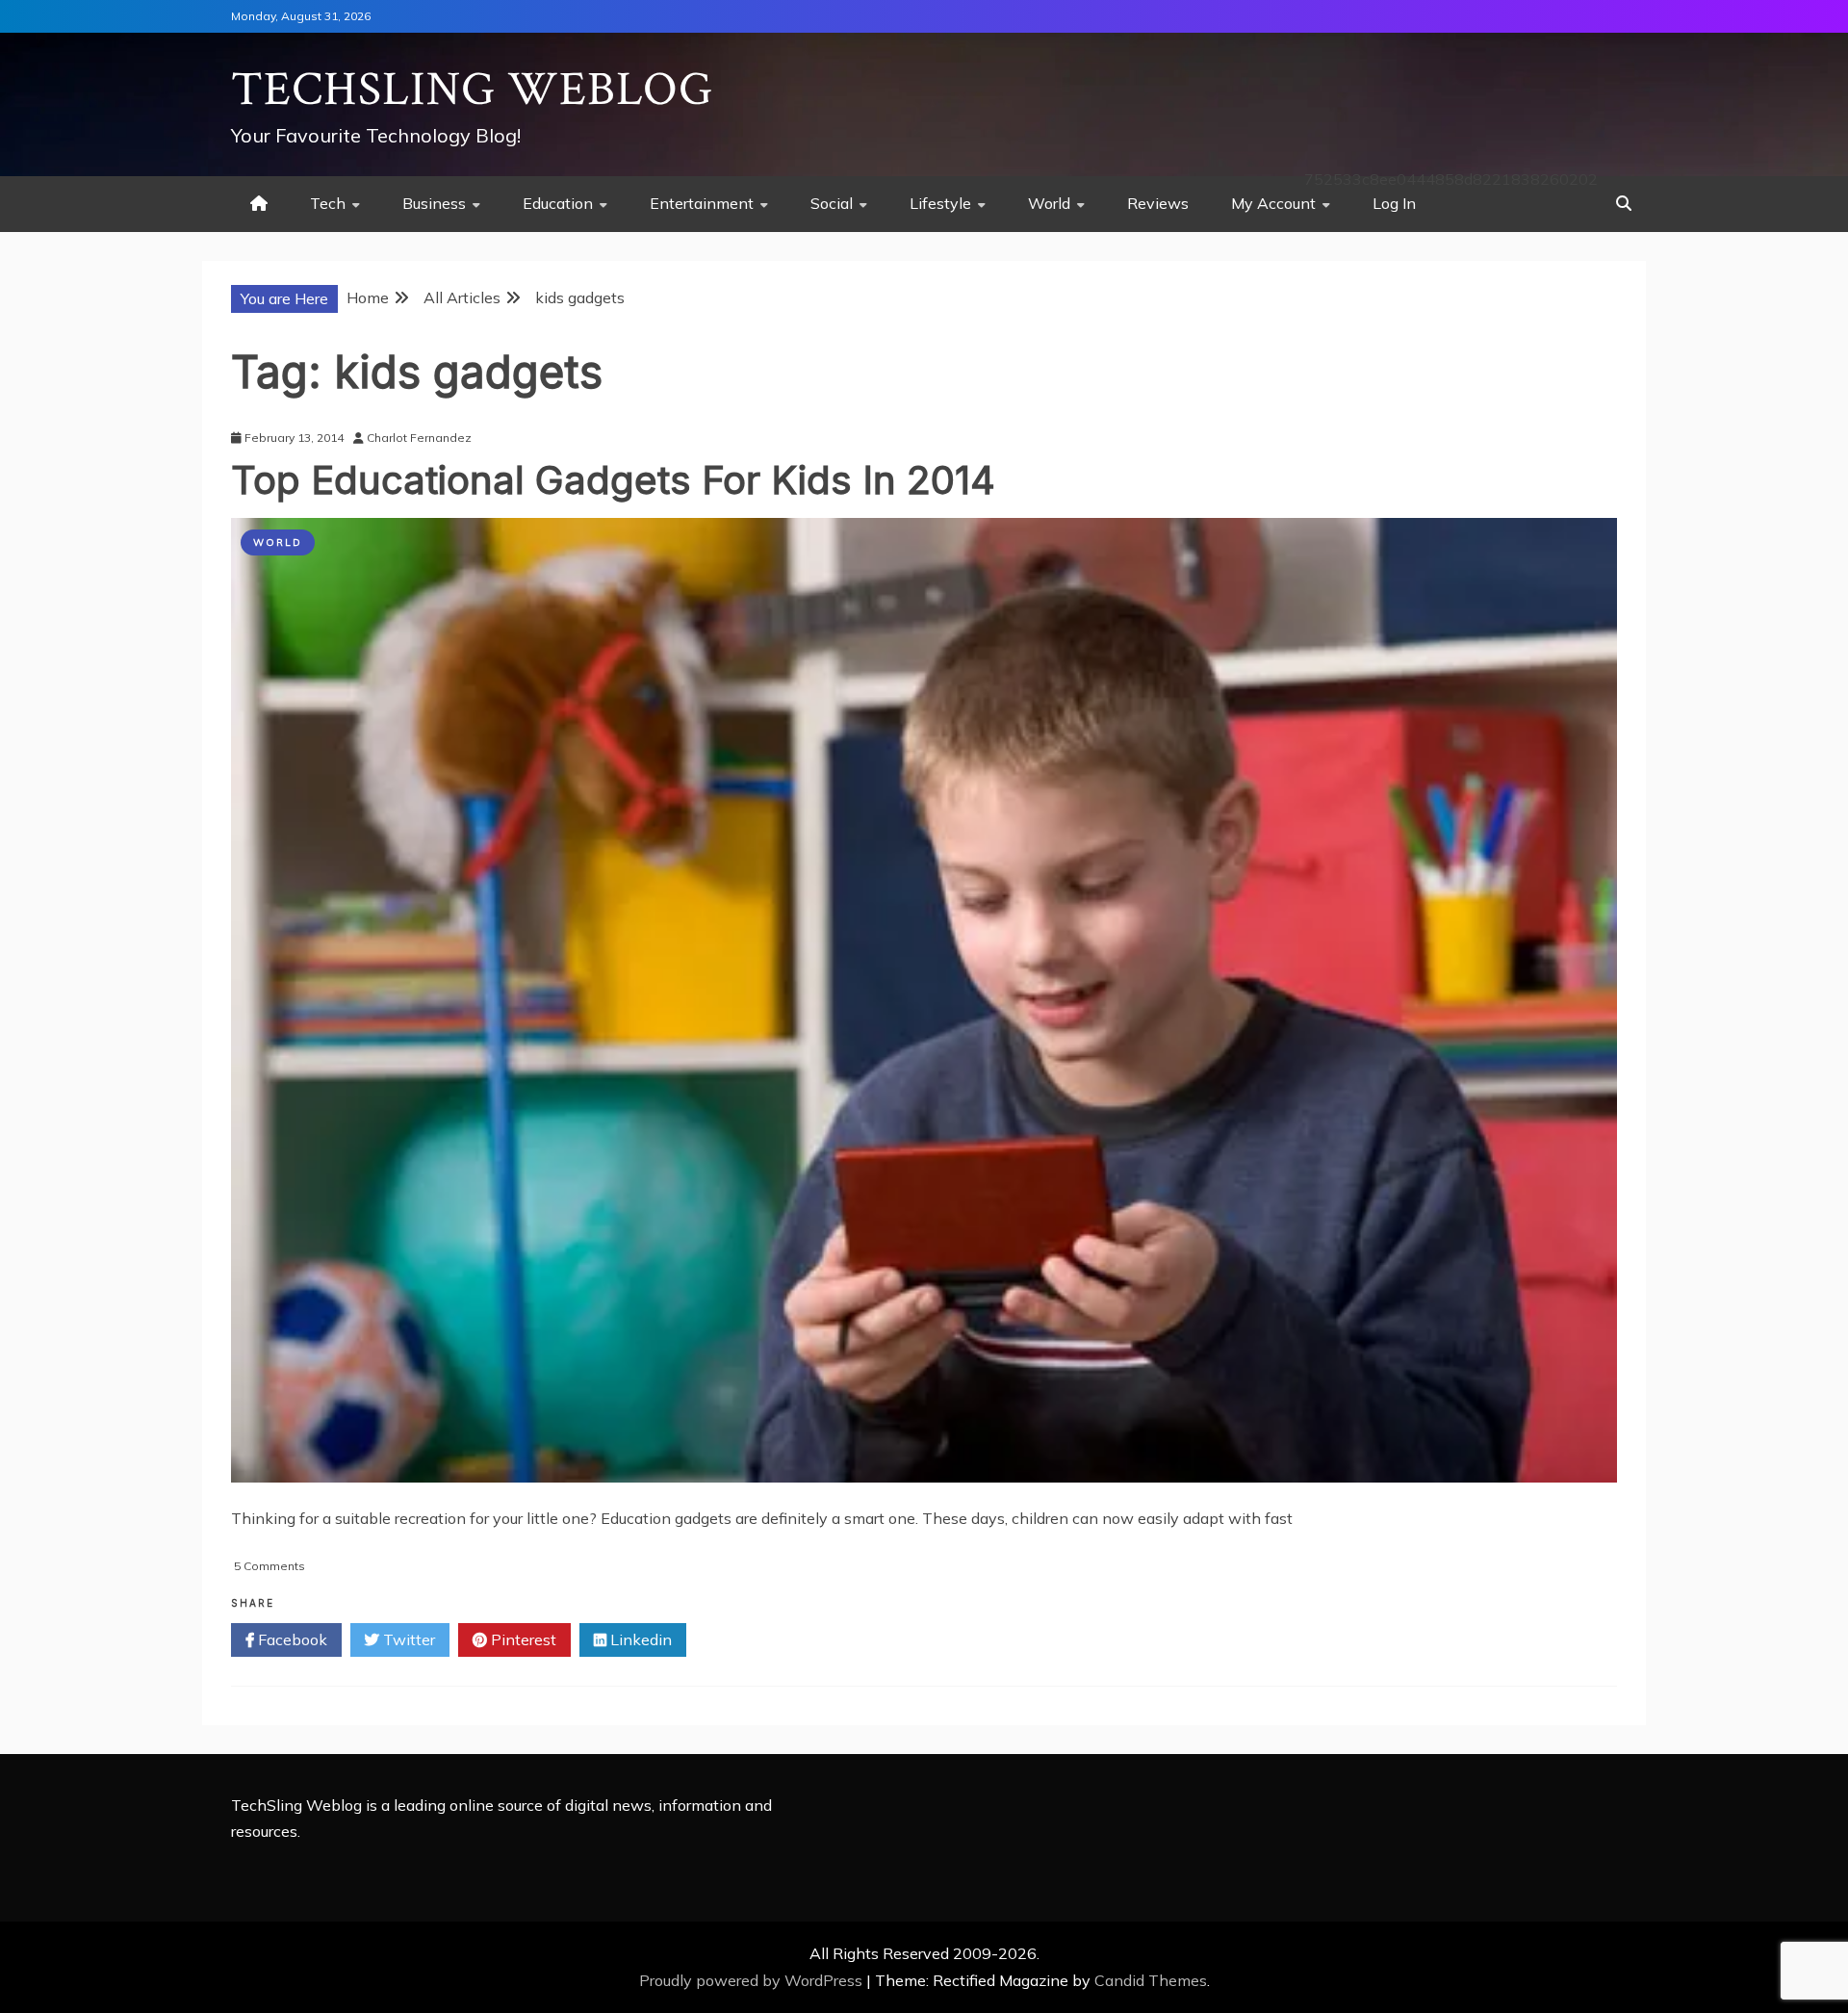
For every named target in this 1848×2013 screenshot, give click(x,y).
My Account (1273, 203)
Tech (328, 203)
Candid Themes (1151, 1980)
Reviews (1158, 203)
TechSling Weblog (472, 90)
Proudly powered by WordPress (753, 1980)
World (1049, 203)
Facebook (291, 1639)
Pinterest (522, 1639)
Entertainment (702, 203)
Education (558, 203)
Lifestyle (940, 203)
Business (434, 203)
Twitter (407, 1639)
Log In (1394, 203)
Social (832, 203)
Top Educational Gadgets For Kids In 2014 (613, 480)
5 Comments (269, 1566)
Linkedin (639, 1639)
